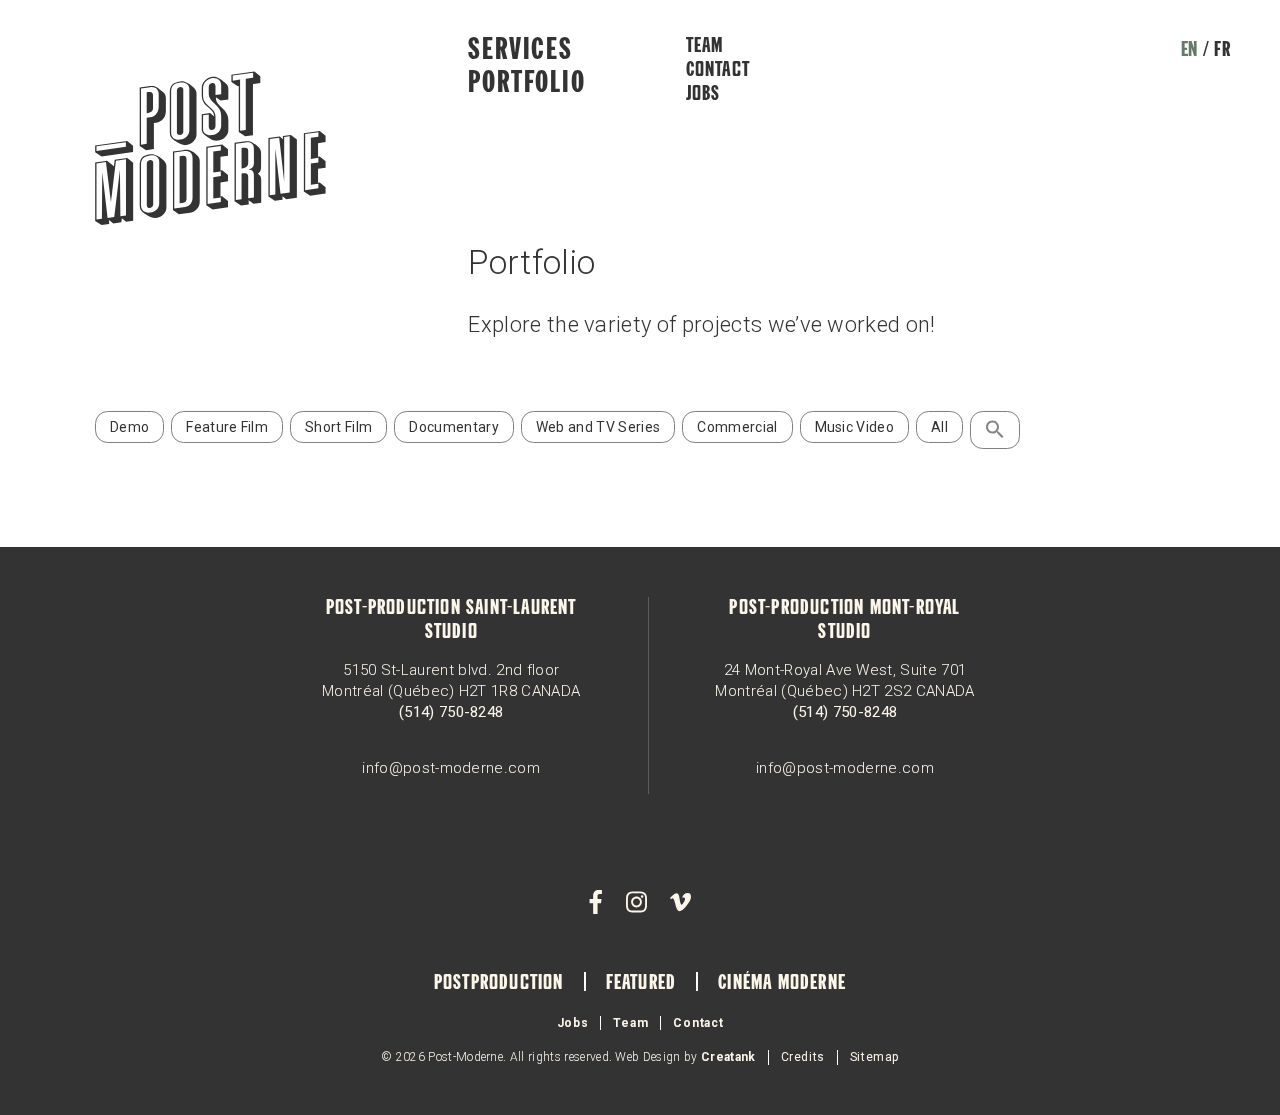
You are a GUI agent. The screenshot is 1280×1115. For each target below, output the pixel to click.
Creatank (728, 1057)
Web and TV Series (598, 427)
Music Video (855, 427)
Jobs (703, 95)
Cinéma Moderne (782, 984)
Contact (718, 71)
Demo (129, 427)
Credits (803, 1057)
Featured (641, 984)
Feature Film (227, 427)
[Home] (210, 150)
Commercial (737, 427)
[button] (995, 430)
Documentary (454, 427)
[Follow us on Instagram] (636, 903)
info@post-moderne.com (451, 768)
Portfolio (526, 84)
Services (520, 51)
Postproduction (499, 984)
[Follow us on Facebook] (596, 903)
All (939, 427)
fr (1222, 51)
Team (705, 47)
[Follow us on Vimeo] (680, 903)
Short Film (338, 427)
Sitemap (874, 1057)
